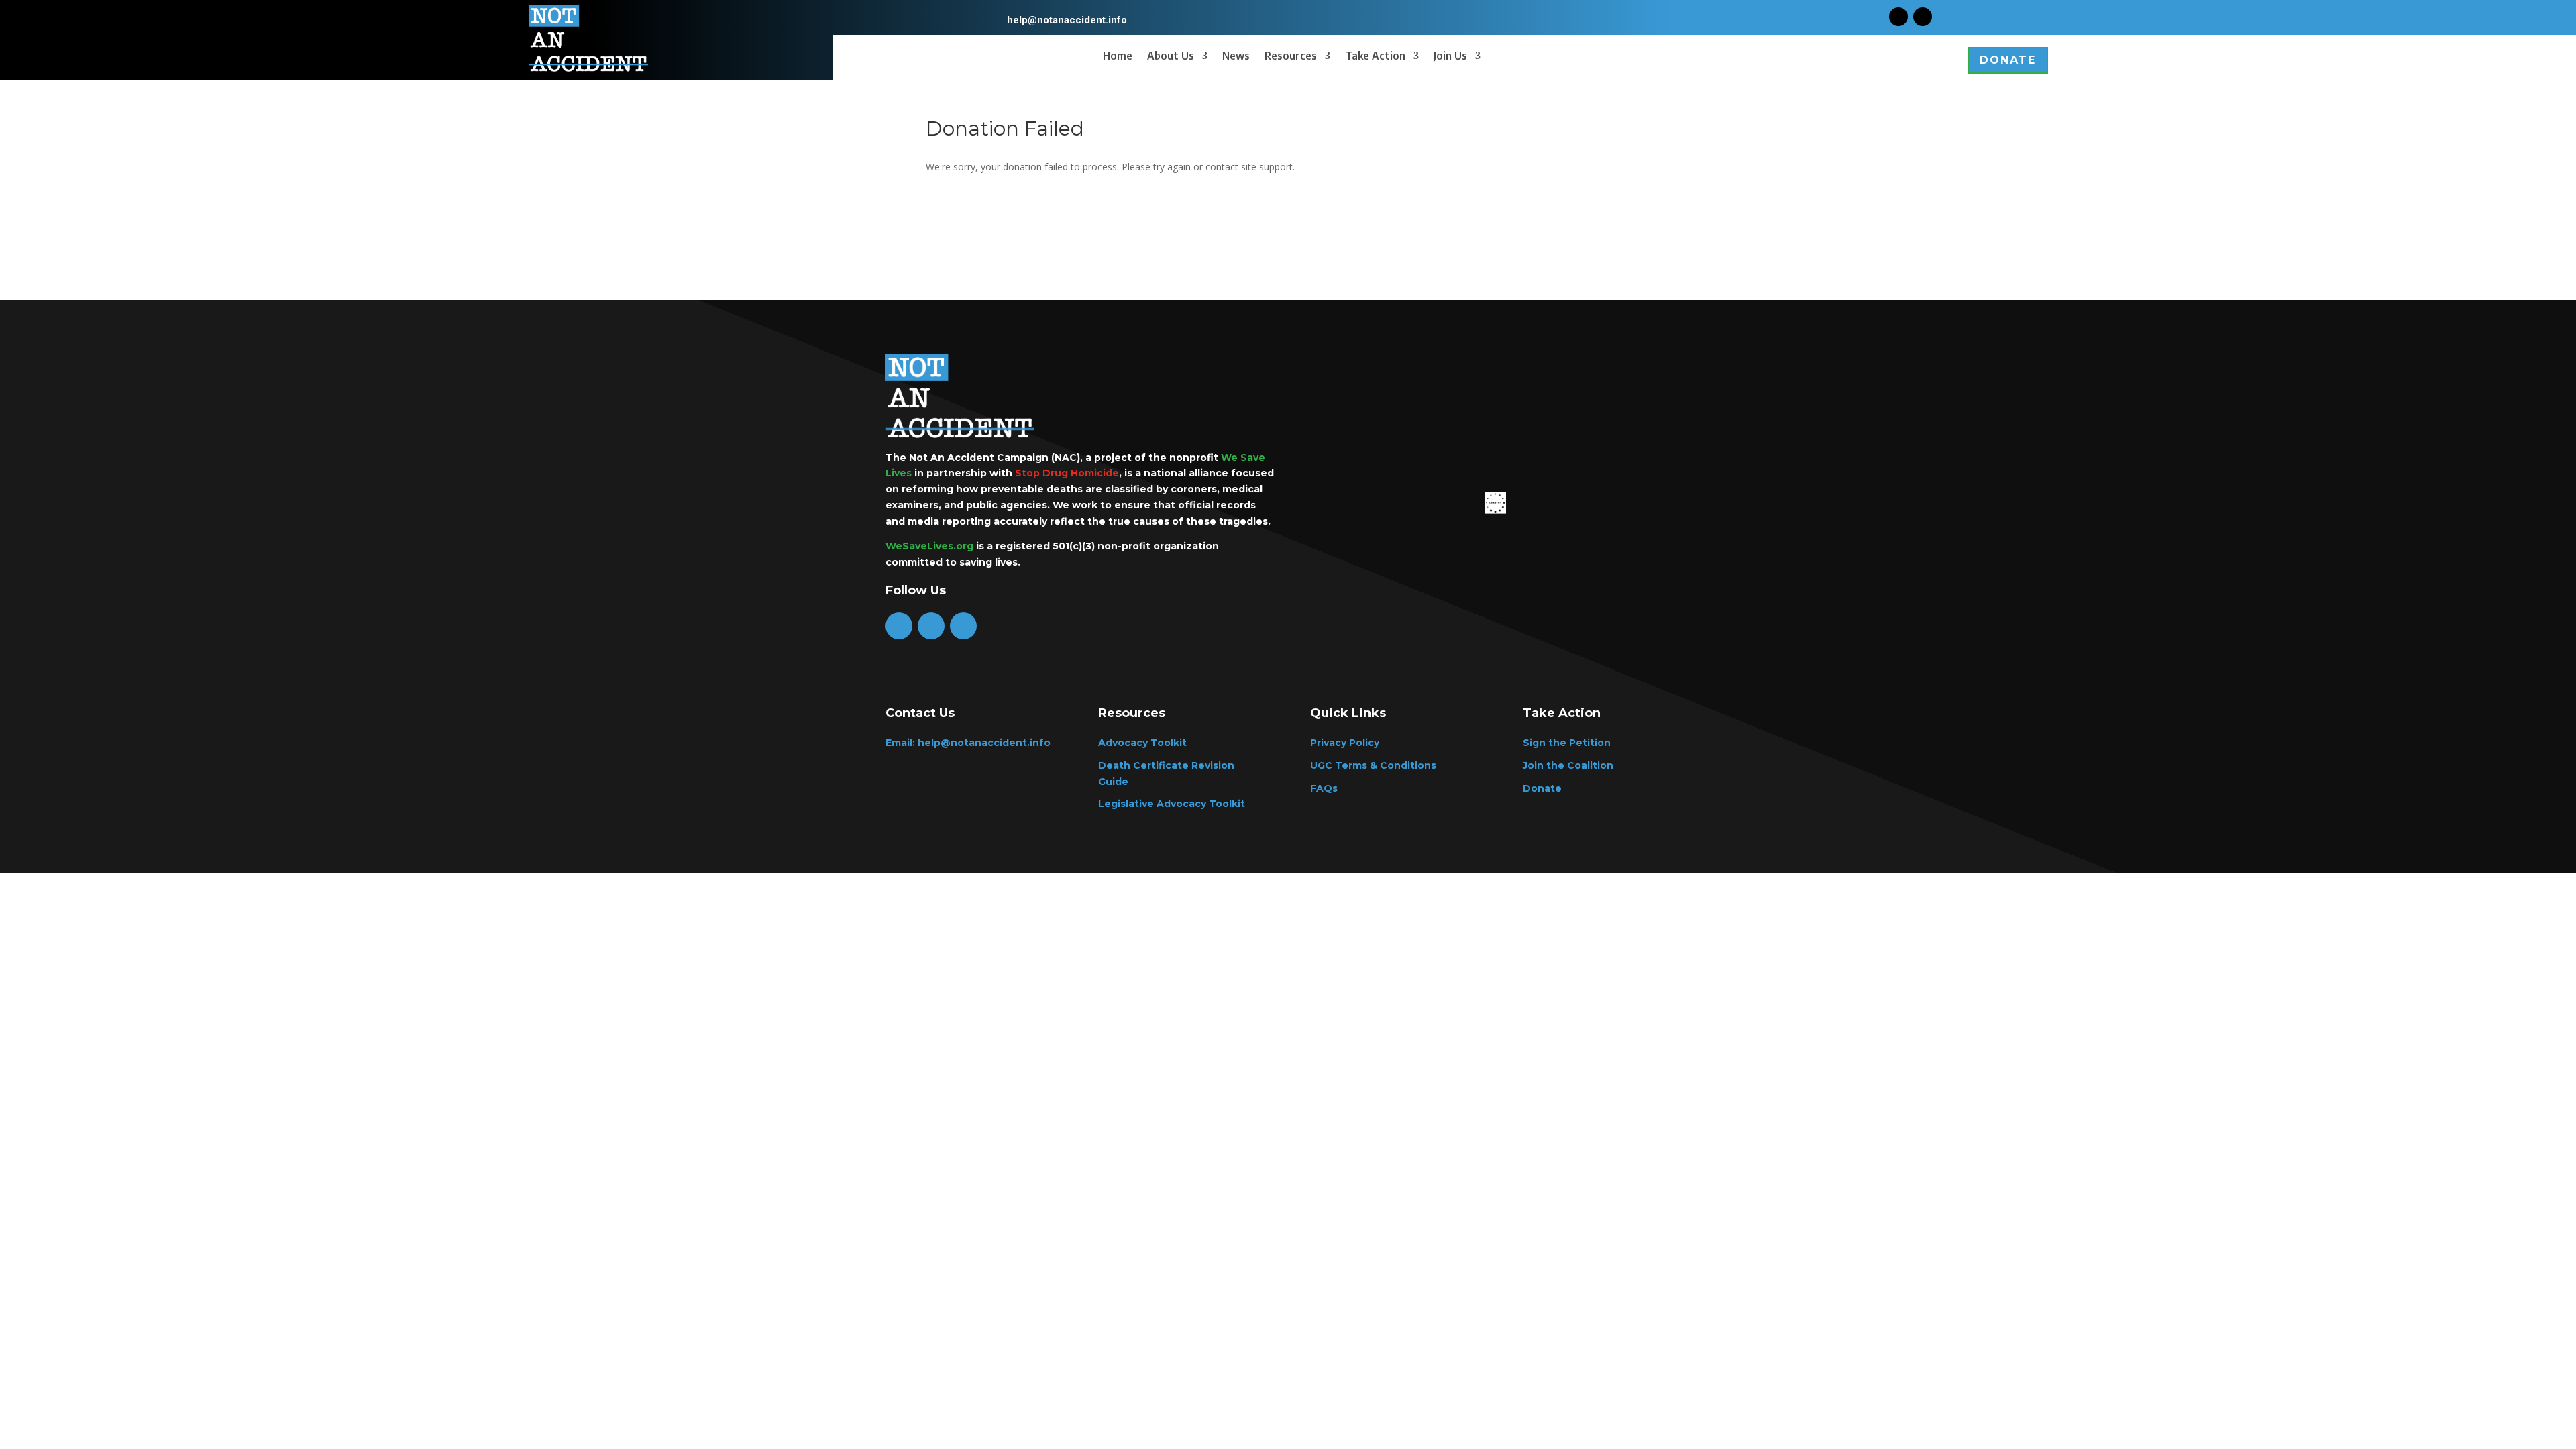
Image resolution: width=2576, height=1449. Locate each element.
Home (1118, 57)
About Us (1171, 57)
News (1236, 57)
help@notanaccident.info (1067, 20)
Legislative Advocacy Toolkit (1172, 804)
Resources (1291, 57)
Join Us (1450, 57)
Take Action (1375, 57)
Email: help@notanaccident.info (968, 743)
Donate (2008, 60)
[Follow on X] (1923, 17)
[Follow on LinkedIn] (963, 626)
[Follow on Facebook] (1898, 17)
